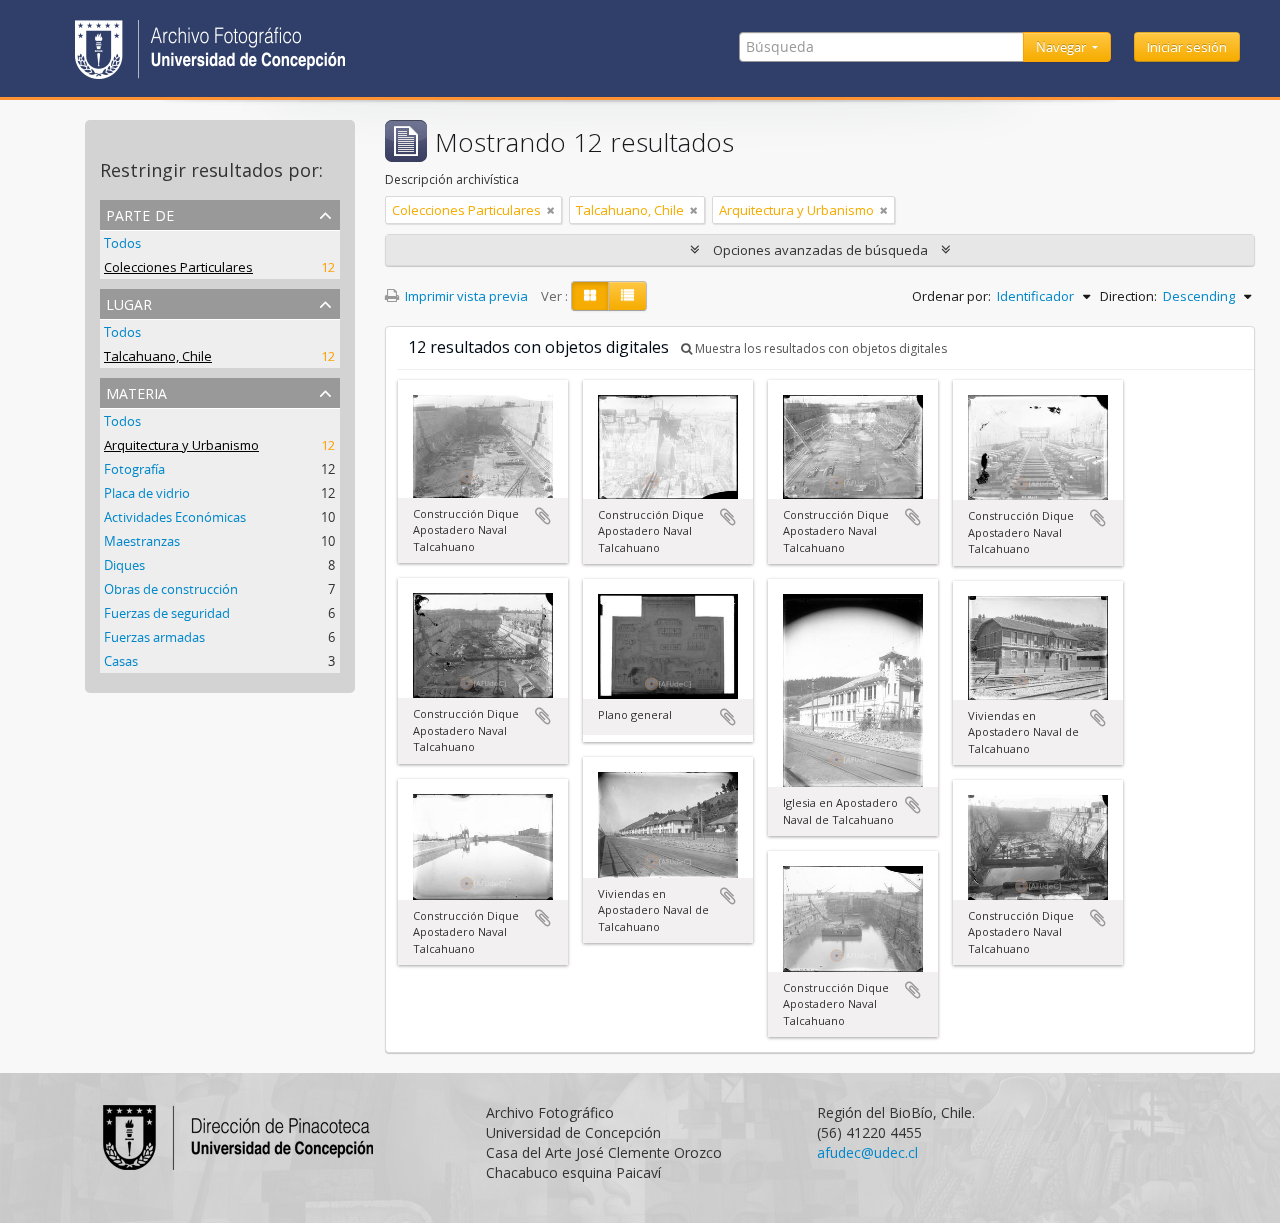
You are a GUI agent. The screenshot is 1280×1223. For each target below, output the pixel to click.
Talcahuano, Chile (158, 356)
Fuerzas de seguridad (167, 613)
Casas (121, 661)
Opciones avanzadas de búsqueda (820, 250)
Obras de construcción (171, 589)
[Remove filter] (551, 210)
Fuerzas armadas (154, 637)
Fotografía (134, 469)
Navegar (1062, 47)
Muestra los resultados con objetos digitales (819, 348)
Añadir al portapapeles (543, 516)
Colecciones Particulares (178, 267)
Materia (136, 391)
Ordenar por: (951, 296)
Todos (122, 243)
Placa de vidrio (147, 493)
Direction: (1128, 296)
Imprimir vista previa (465, 296)
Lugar (129, 302)
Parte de (140, 213)
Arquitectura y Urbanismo (181, 445)
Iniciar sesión (1187, 47)
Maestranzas (142, 541)
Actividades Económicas (175, 517)
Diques (124, 565)
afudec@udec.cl (867, 1152)
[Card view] (590, 296)
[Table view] (627, 296)
